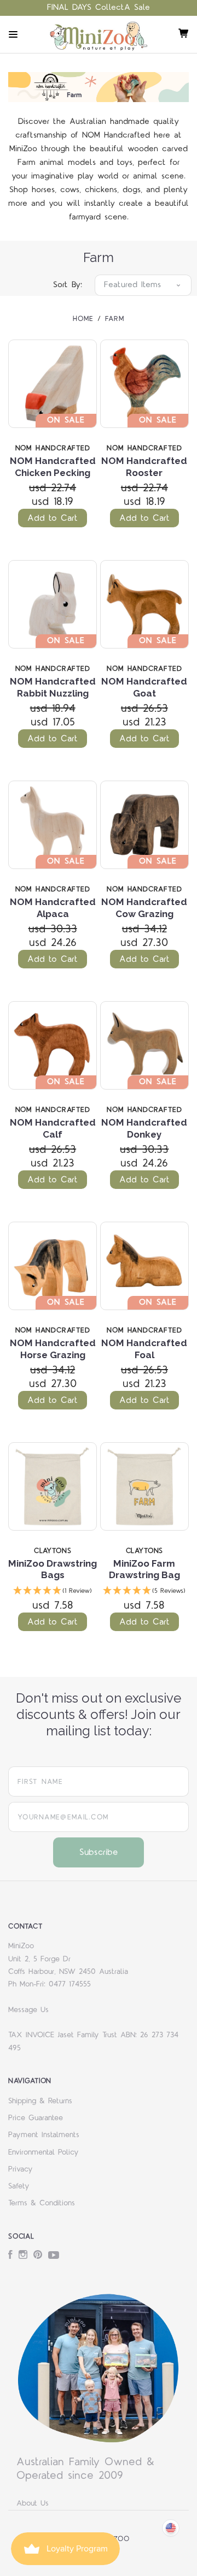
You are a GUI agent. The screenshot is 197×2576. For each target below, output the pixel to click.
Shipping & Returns (40, 2101)
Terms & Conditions (42, 2203)
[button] (53, 1592)
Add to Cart (53, 518)
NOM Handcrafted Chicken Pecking (53, 466)
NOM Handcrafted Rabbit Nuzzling (53, 687)
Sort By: (68, 285)
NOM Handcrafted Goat (144, 687)
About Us (33, 2503)
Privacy (21, 2169)
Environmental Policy (44, 2152)
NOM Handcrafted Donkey (144, 1128)
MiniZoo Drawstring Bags (53, 1569)
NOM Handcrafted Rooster (144, 466)
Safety (19, 2186)
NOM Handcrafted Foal (144, 1349)
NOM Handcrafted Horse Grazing (53, 1349)
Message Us (28, 2010)
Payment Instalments (44, 2135)
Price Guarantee (36, 2118)
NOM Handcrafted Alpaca (53, 908)
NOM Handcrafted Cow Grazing (144, 908)
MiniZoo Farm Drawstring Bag (144, 1569)
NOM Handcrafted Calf (53, 1128)
